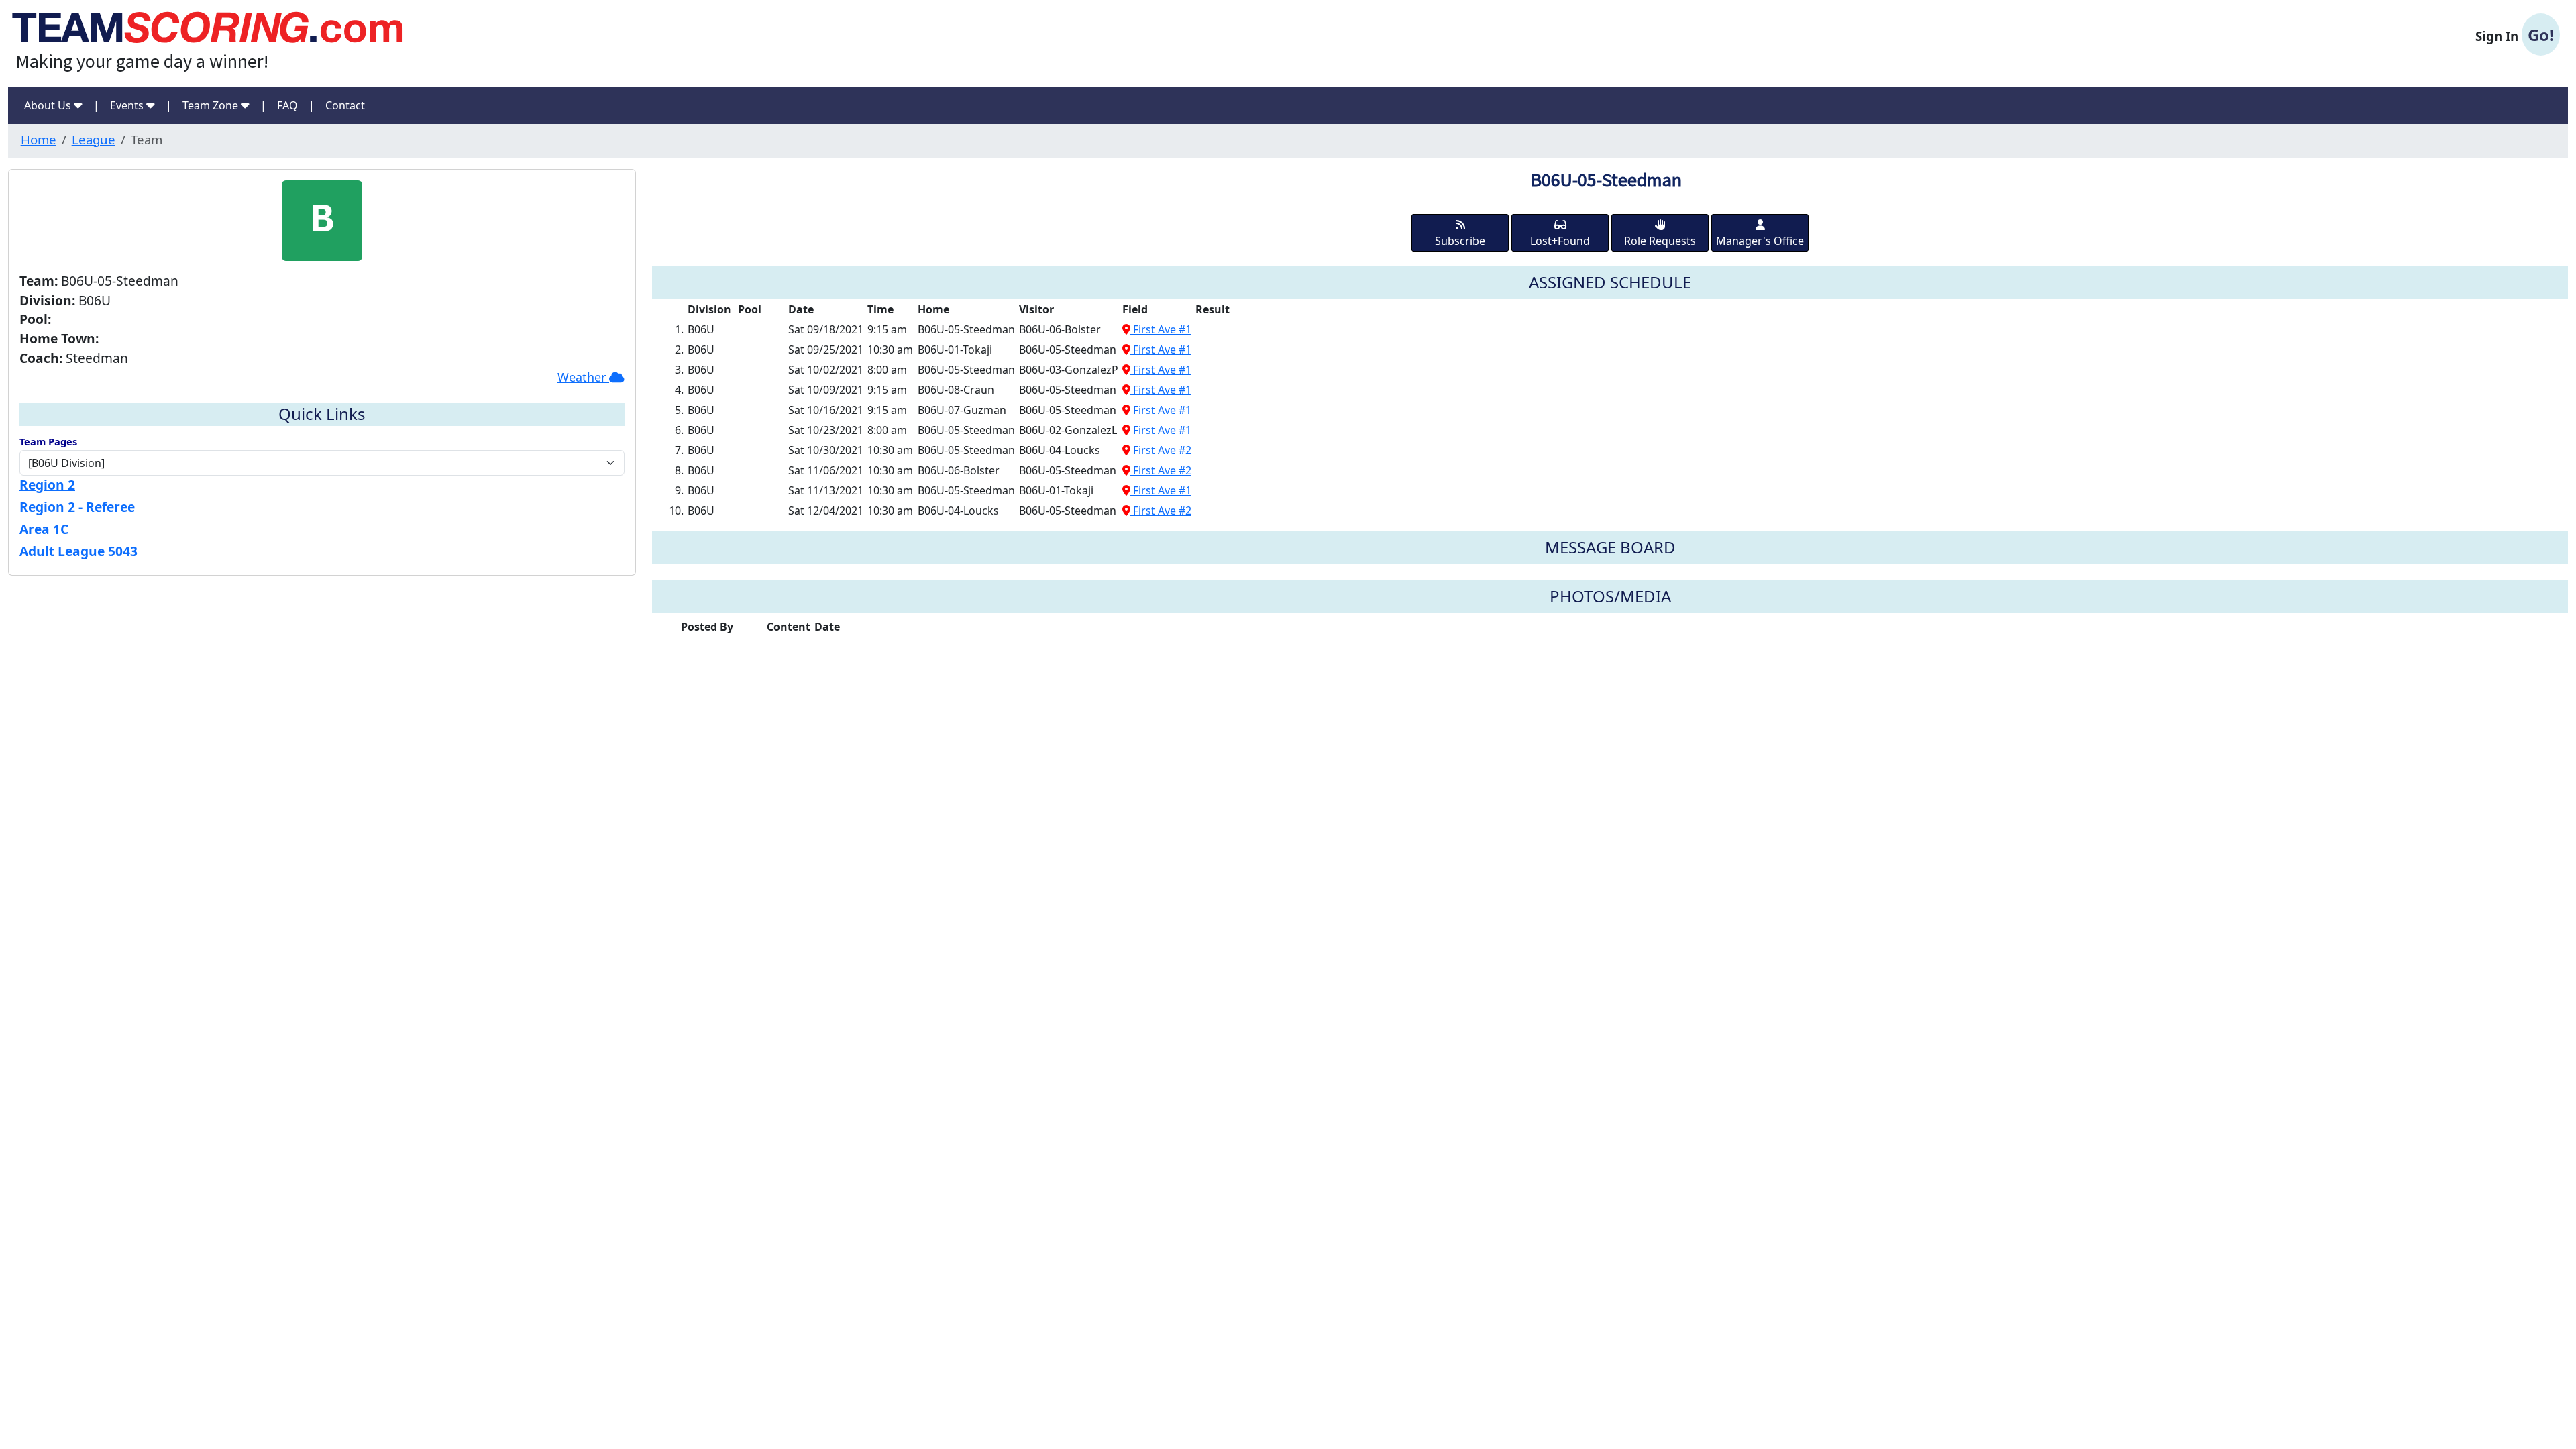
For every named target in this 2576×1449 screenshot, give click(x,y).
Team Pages (48, 441)
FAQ (287, 105)
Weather (583, 377)
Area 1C (44, 529)
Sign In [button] (2515, 35)
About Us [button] (49, 105)
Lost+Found (1560, 241)
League (94, 139)
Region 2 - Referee (77, 507)
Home (39, 139)
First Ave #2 (1161, 450)
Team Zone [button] (212, 105)
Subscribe (1460, 241)
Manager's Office (1760, 241)
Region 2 (47, 485)
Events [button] (128, 105)
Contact (345, 105)
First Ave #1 (1161, 329)
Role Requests (1660, 241)
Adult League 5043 (78, 551)
